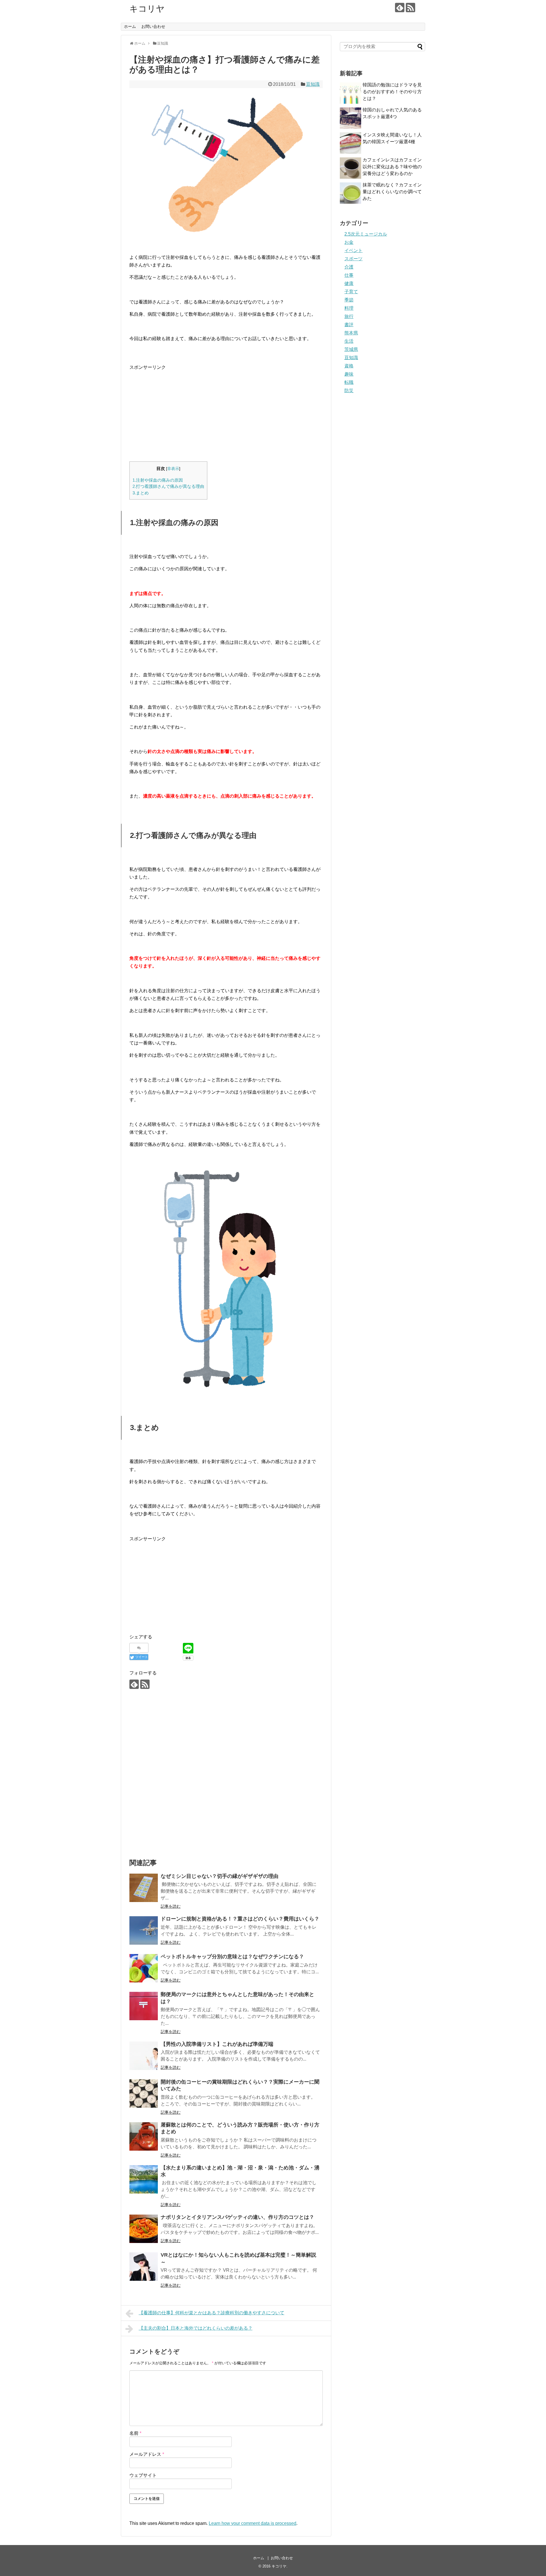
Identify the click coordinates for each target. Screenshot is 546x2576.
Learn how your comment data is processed (253, 2523)
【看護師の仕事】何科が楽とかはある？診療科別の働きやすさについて (212, 2313)
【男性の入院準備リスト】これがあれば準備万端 (217, 2044)
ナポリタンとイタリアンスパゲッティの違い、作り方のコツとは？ (237, 2217)
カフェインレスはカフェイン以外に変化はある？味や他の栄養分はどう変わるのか (392, 167)
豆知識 (313, 84)
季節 (349, 300)
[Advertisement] (177, 411)
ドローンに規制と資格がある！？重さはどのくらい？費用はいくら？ (240, 1919)
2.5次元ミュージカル (366, 234)
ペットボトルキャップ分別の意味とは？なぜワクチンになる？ (232, 1957)
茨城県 (351, 349)
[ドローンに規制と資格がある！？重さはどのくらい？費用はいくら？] (144, 1930)
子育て (351, 292)
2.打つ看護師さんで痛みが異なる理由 (168, 486)
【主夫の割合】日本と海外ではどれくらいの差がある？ (196, 2328)
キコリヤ (147, 9)
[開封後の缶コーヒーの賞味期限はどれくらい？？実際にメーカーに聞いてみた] (144, 2094)
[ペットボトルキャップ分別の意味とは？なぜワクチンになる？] (144, 1968)
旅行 (349, 316)
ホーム (130, 26)
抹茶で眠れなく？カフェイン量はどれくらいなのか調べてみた (392, 192)
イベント (353, 250)
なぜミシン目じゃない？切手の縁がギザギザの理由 (220, 1876)
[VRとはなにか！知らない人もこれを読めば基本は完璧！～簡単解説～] (144, 2267)
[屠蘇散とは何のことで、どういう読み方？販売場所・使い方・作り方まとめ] (144, 2136)
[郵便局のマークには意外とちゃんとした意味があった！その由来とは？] (144, 2006)
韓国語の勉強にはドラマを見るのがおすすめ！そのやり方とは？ (392, 92)
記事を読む (171, 1906)
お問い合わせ (153, 26)
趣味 (349, 374)
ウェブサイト (143, 2475)
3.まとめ (141, 493)
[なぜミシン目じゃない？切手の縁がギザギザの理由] (144, 1888)
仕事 (349, 275)
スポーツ (353, 259)
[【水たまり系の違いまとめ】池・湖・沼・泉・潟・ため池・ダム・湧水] (144, 2179)
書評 (349, 325)
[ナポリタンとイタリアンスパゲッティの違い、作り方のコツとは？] (144, 2229)
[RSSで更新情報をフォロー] (410, 8)
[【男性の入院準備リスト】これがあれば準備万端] (144, 2056)
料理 (349, 308)
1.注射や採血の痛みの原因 (158, 480)
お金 (349, 242)
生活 (349, 341)
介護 (349, 267)
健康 (349, 283)
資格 (349, 366)
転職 (349, 382)
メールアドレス (147, 2454)
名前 (135, 2433)
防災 (349, 391)
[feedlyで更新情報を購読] (400, 8)
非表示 (173, 469)
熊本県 (351, 333)
